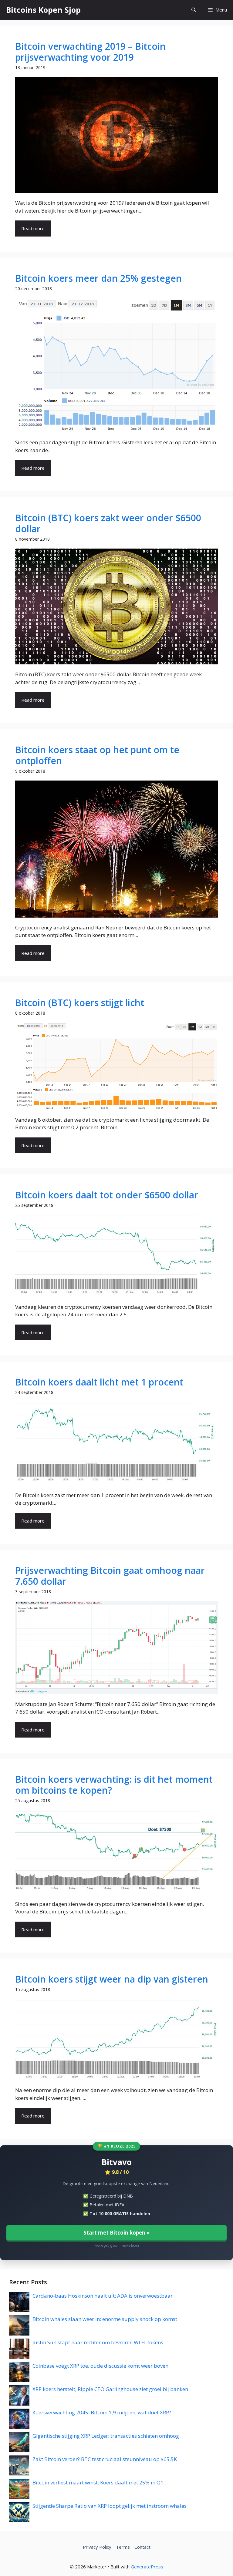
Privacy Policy (97, 2547)
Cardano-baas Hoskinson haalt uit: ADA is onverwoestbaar (103, 2296)
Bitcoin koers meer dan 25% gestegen (98, 278)
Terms (123, 2547)
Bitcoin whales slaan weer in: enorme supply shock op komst (105, 2319)
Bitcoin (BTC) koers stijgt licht (80, 1003)
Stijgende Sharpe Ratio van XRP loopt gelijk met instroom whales (110, 2506)
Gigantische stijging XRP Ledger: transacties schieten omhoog (106, 2436)
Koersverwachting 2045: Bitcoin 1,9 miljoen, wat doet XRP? (102, 2412)
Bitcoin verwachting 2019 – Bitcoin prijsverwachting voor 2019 (90, 52)
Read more (33, 228)
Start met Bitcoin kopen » (117, 2233)
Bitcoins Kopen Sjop (43, 10)
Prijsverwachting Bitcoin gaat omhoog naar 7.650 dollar (110, 1576)
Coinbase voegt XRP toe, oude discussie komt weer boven (100, 2366)
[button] (194, 10)
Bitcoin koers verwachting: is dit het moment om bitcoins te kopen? (114, 1785)
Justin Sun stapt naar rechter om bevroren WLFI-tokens (98, 2342)
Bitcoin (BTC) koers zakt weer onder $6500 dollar (108, 523)
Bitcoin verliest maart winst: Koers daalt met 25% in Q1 (98, 2482)
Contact (142, 2547)
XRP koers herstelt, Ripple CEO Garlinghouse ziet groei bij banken (110, 2389)
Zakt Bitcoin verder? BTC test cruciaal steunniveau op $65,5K (105, 2459)
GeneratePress (147, 2567)
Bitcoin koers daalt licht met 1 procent (99, 1382)
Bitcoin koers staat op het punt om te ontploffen (97, 755)
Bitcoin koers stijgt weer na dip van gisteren (112, 1979)
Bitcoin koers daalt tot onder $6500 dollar (107, 1195)
